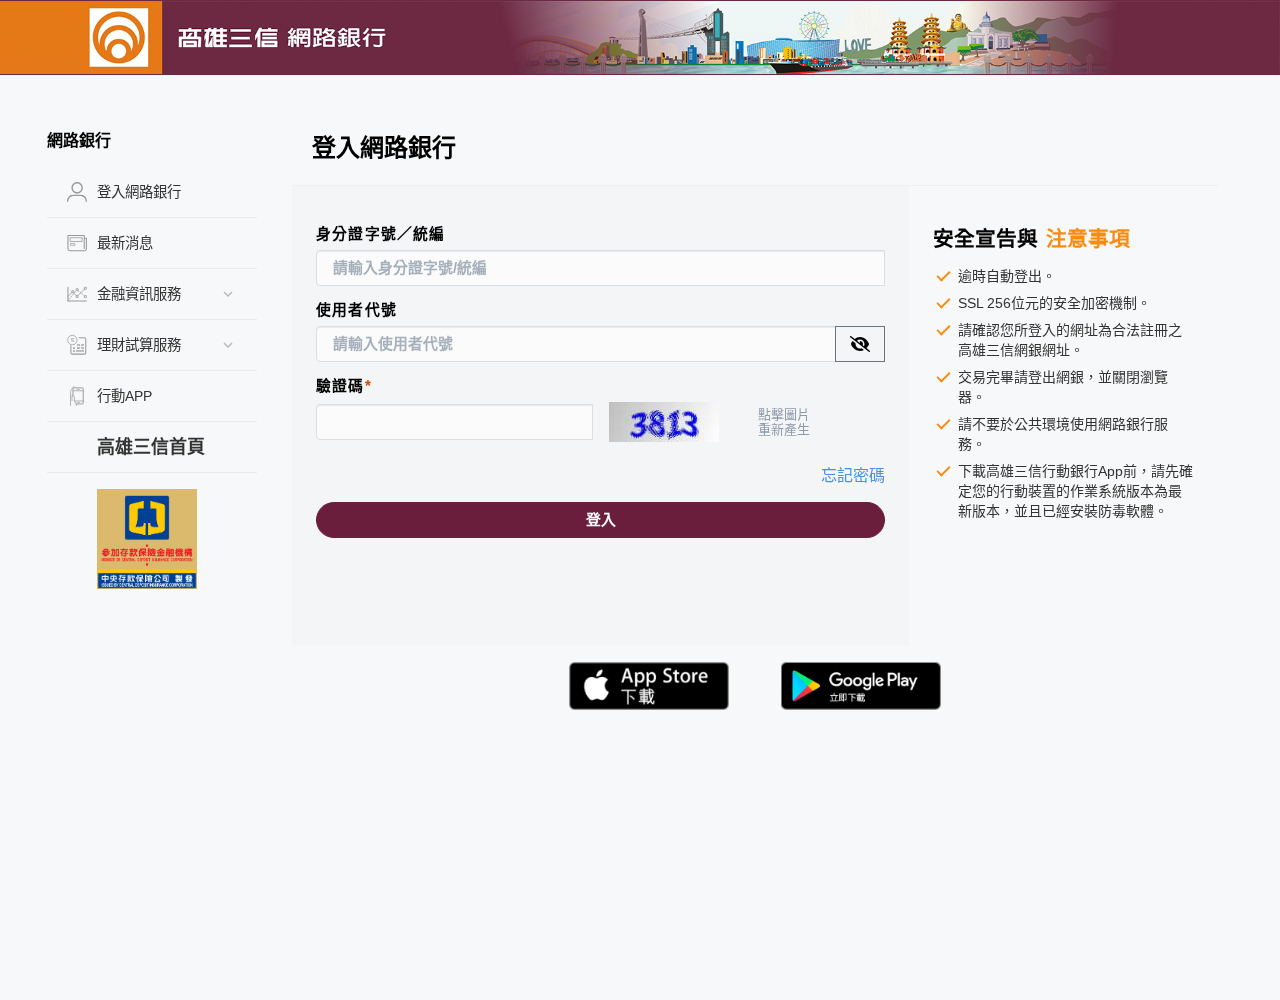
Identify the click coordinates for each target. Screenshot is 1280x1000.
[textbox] (576, 344)
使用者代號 (356, 310)
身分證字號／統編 (381, 234)
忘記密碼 (853, 475)
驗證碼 (340, 386)
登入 (601, 520)
